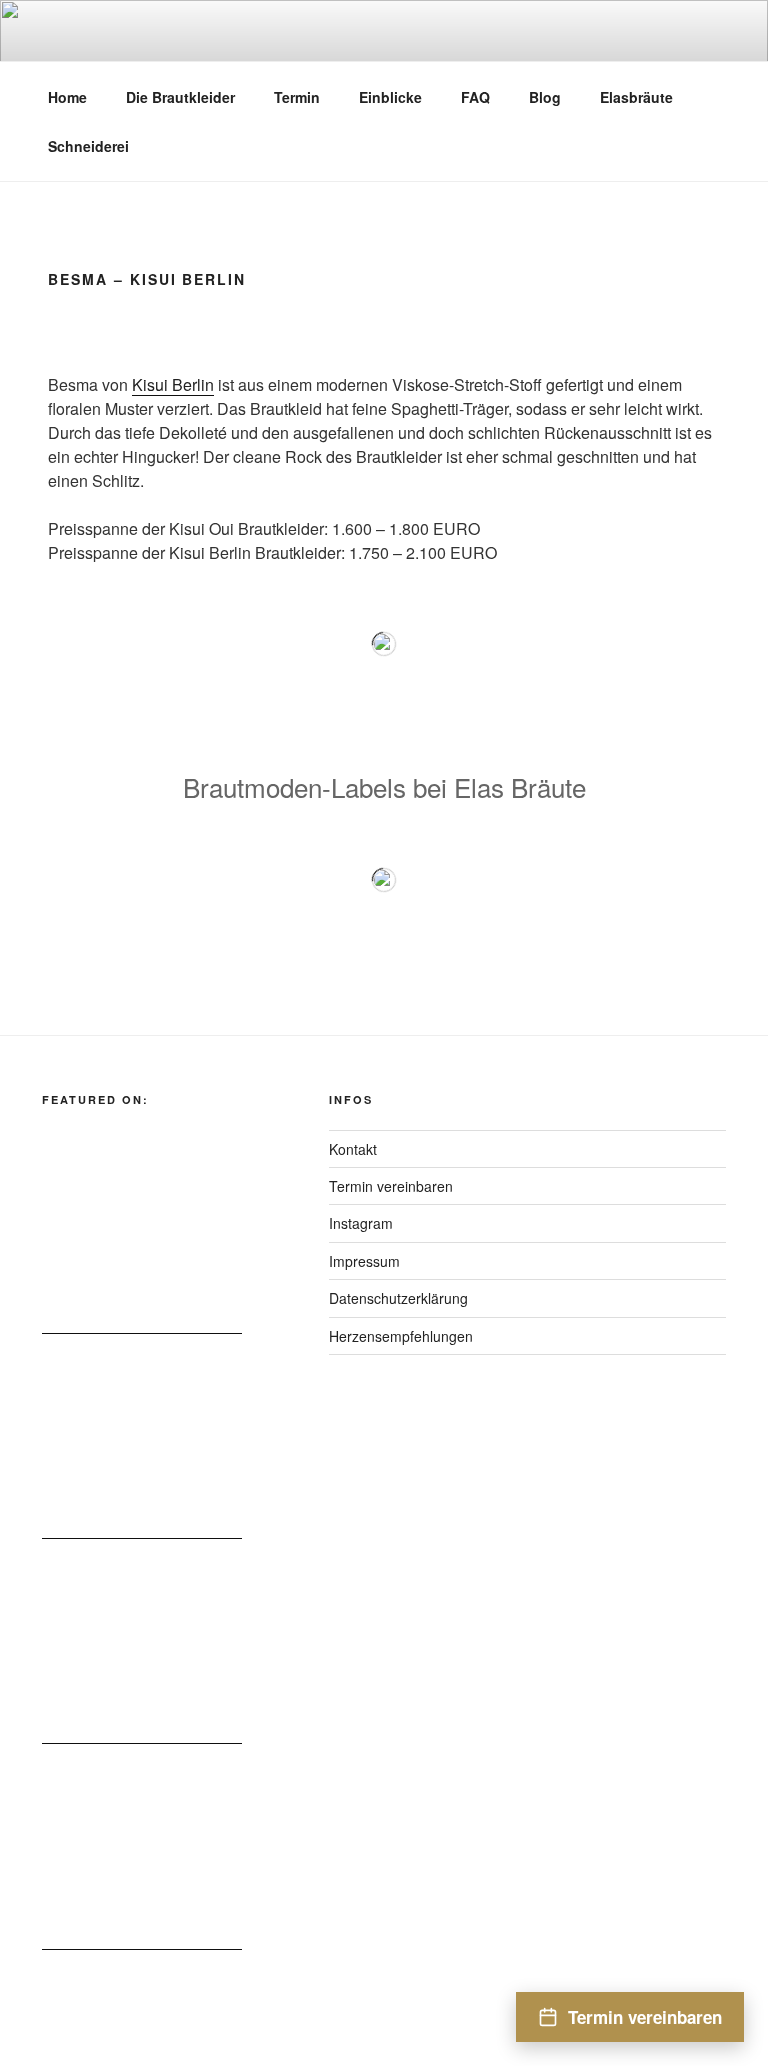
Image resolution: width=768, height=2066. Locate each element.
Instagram (361, 1223)
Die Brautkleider (180, 97)
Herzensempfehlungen (401, 1336)
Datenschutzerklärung (398, 1298)
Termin (297, 97)
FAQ (475, 97)
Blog (545, 97)
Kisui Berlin (173, 384)
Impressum (364, 1261)
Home (67, 97)
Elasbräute (636, 97)
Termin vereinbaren (391, 1186)
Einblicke (390, 97)
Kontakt (353, 1149)
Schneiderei (88, 146)
